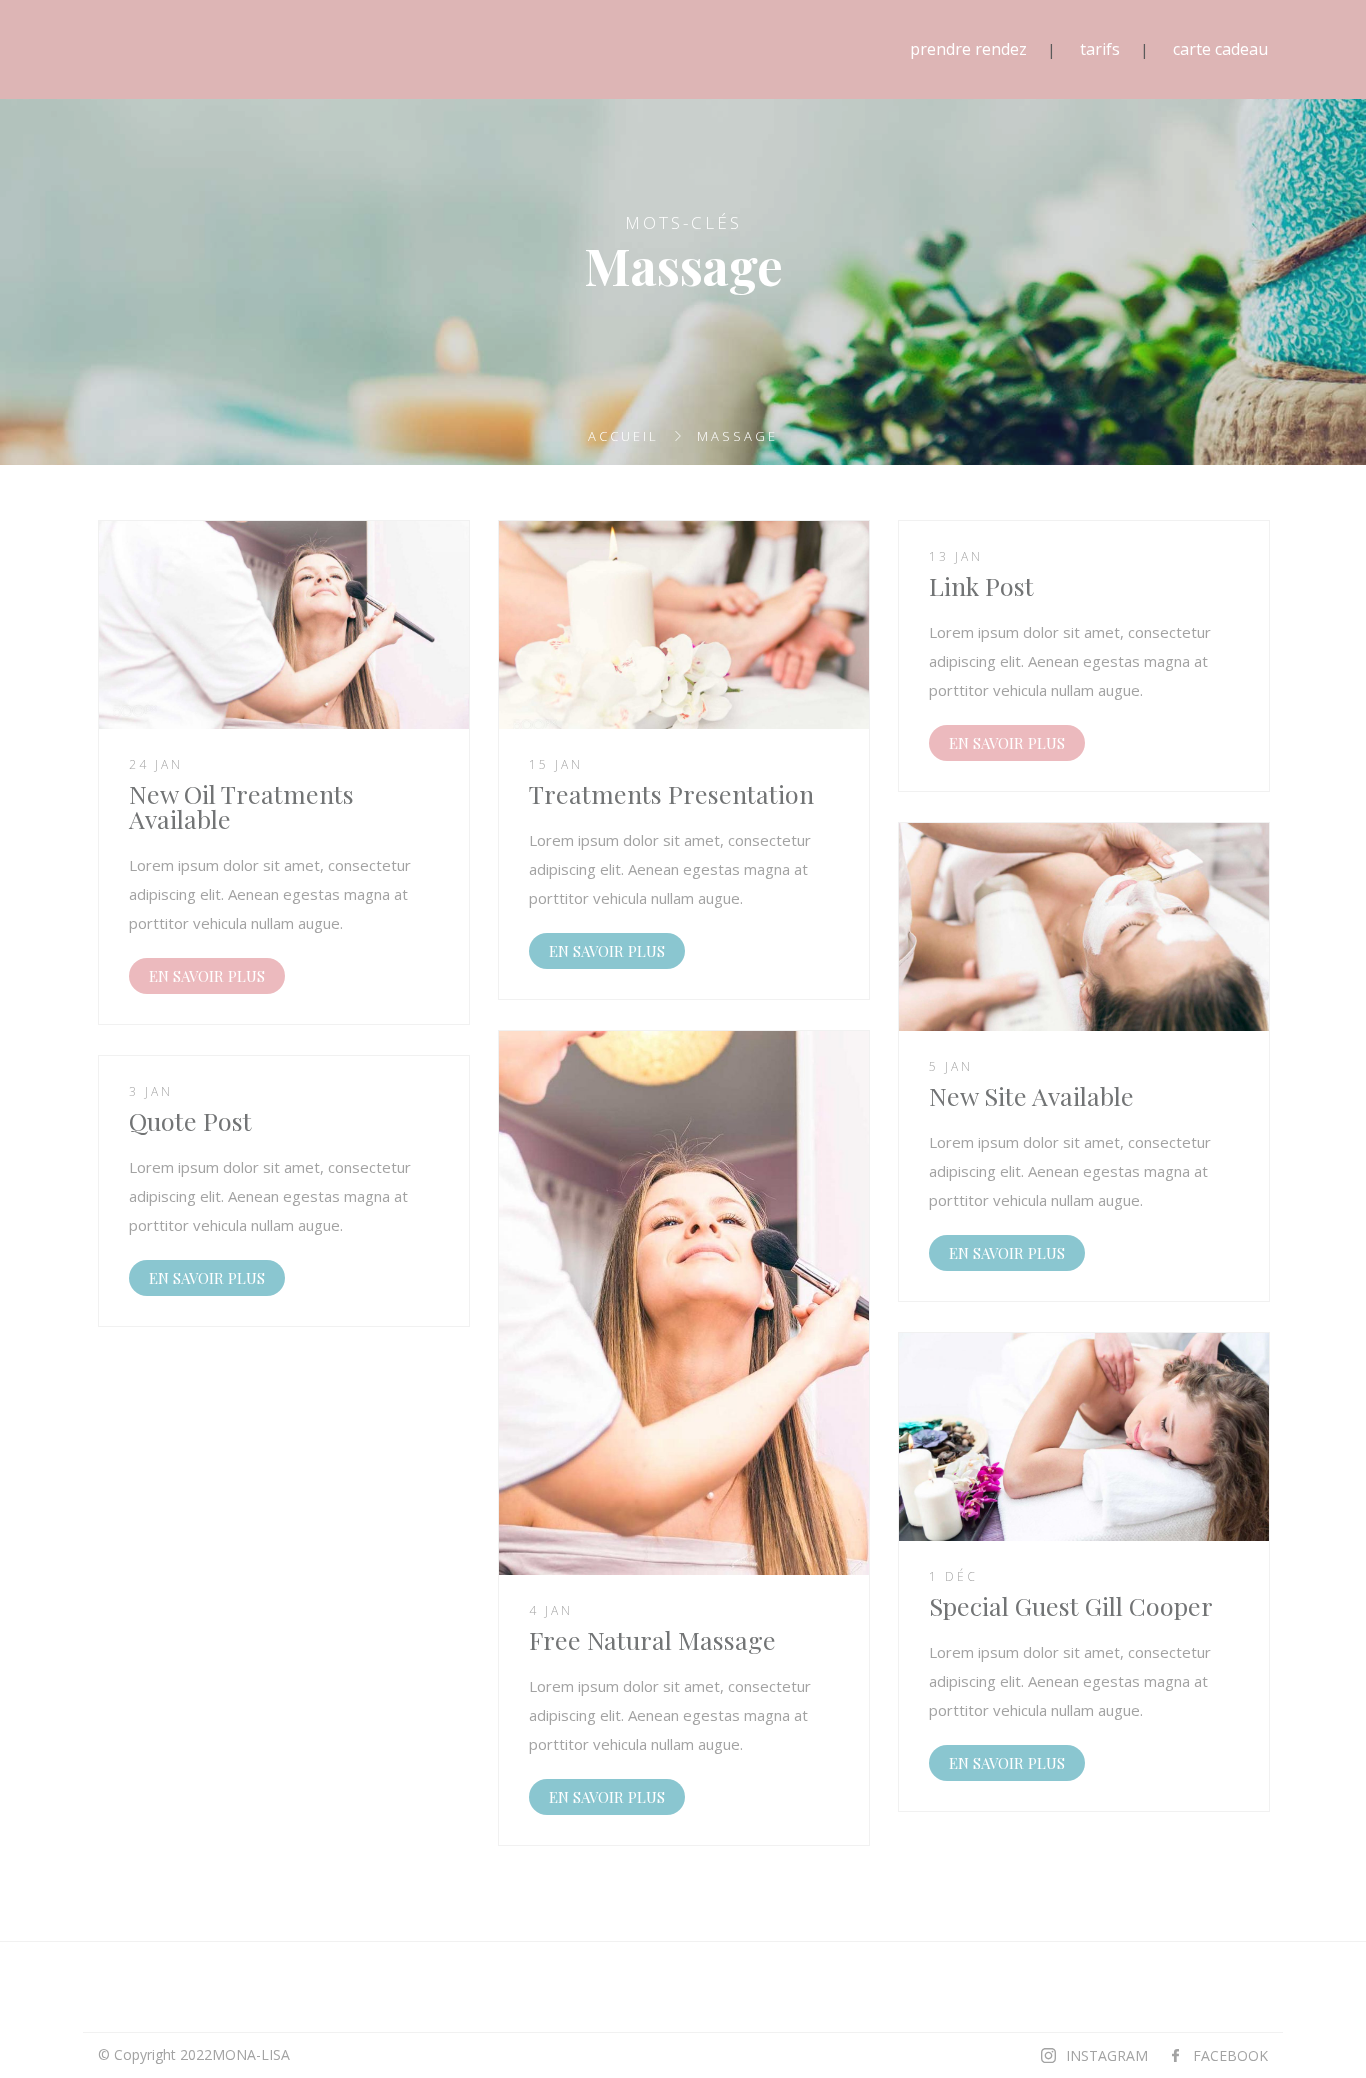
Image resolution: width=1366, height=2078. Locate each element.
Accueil (623, 436)
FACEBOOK (1230, 2055)
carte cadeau (1220, 49)
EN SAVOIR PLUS (207, 976)
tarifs (1100, 49)
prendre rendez (968, 49)
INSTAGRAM (1107, 2055)
